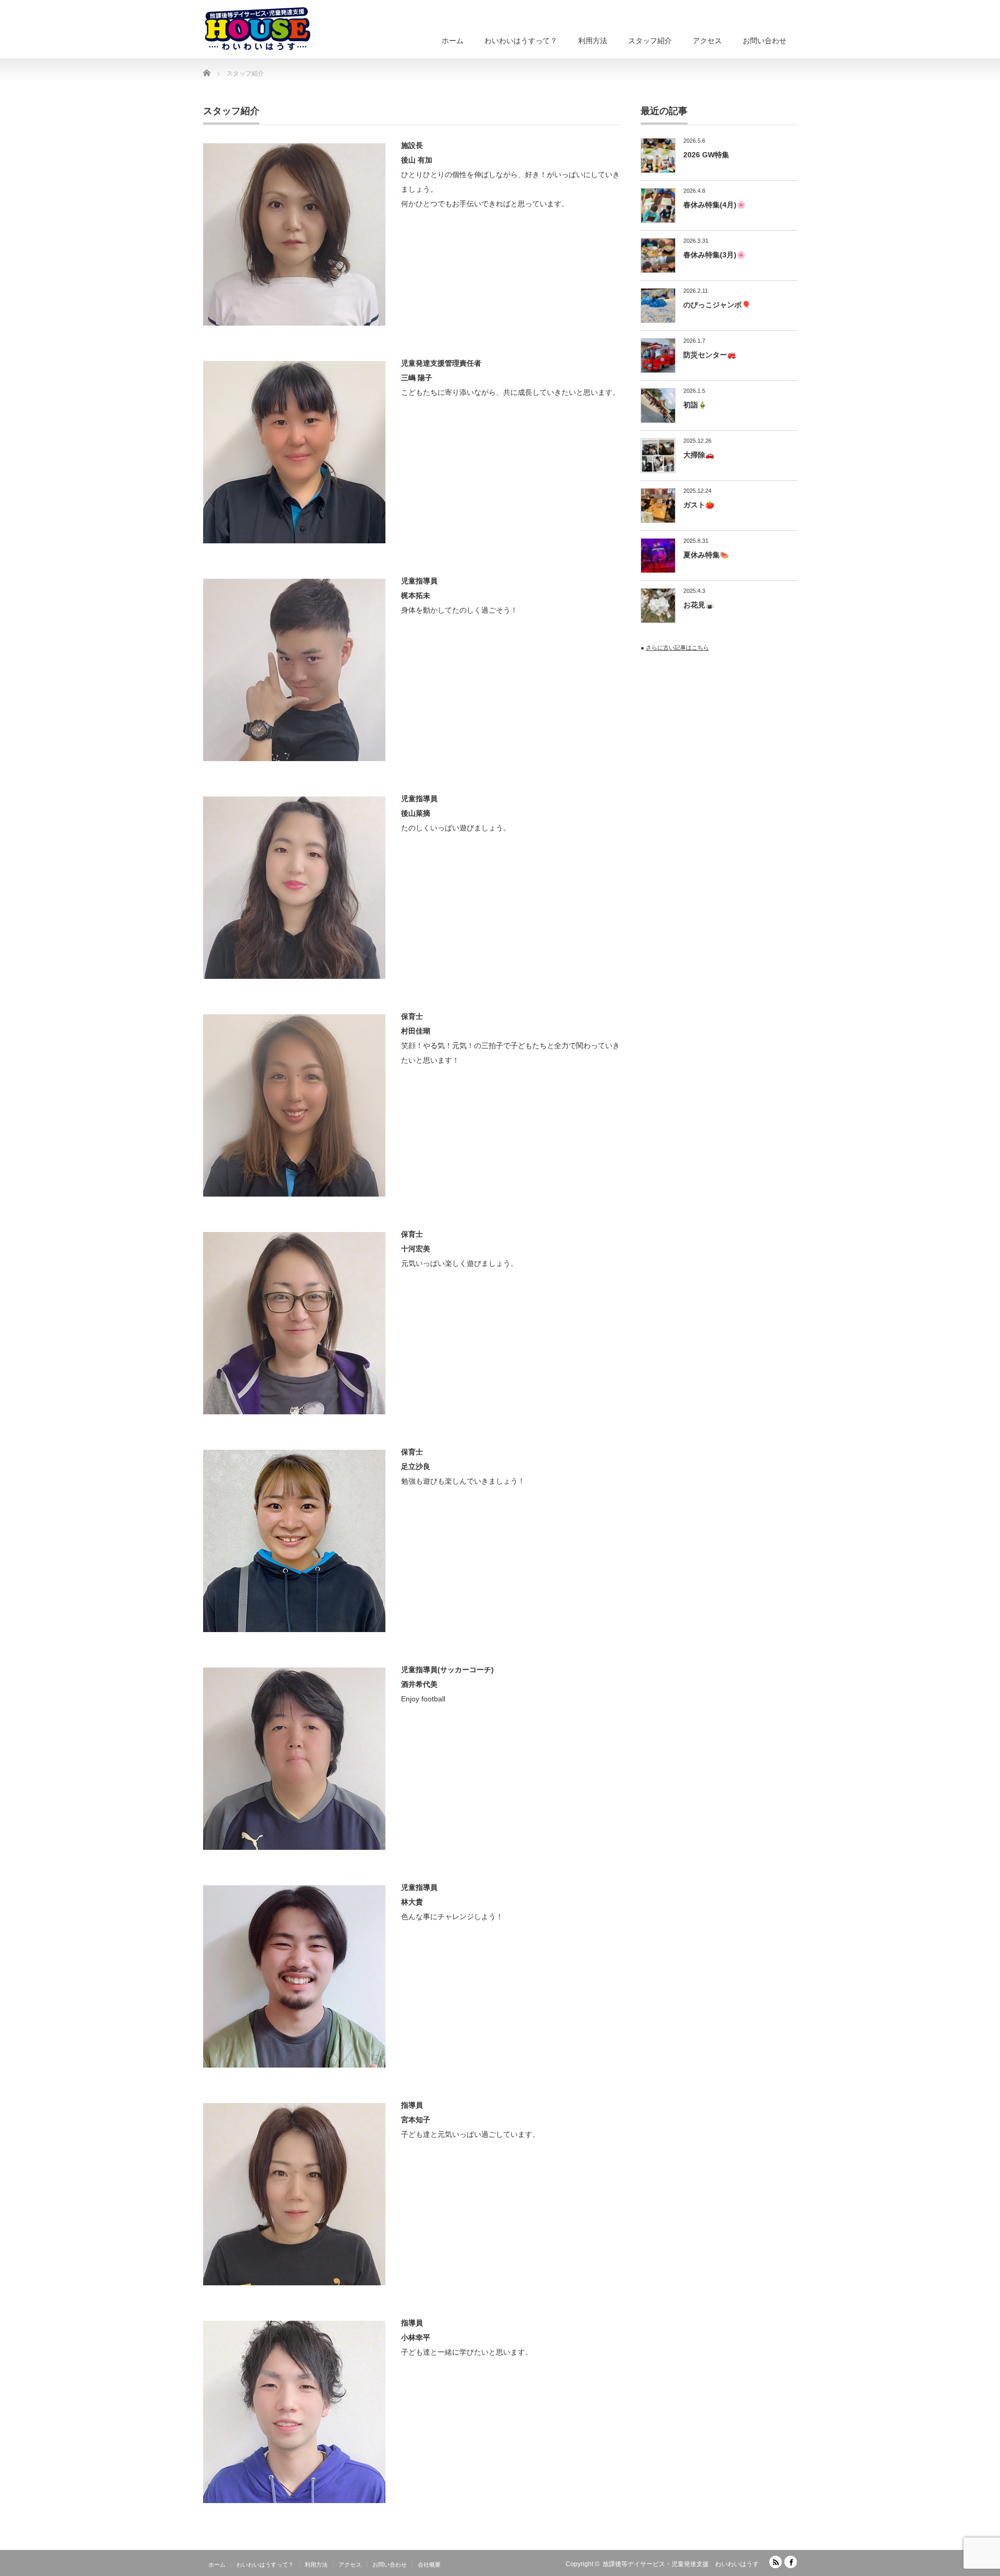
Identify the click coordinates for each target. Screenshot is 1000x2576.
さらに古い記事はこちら (677, 648)
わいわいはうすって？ (521, 41)
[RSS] (776, 2562)
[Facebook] (791, 2562)
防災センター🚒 (710, 355)
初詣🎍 (695, 405)
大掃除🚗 (699, 455)
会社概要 (429, 2565)
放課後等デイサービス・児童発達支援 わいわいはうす (681, 2564)
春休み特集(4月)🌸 (714, 205)
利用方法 (593, 41)
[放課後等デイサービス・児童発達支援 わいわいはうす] (258, 29)
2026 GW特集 (706, 155)
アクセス (707, 41)
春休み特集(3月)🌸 (714, 255)
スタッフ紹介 (650, 41)
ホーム (453, 41)
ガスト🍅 (699, 505)
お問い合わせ (765, 41)
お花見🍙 (699, 605)
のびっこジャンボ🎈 (717, 305)
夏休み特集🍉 (706, 555)
